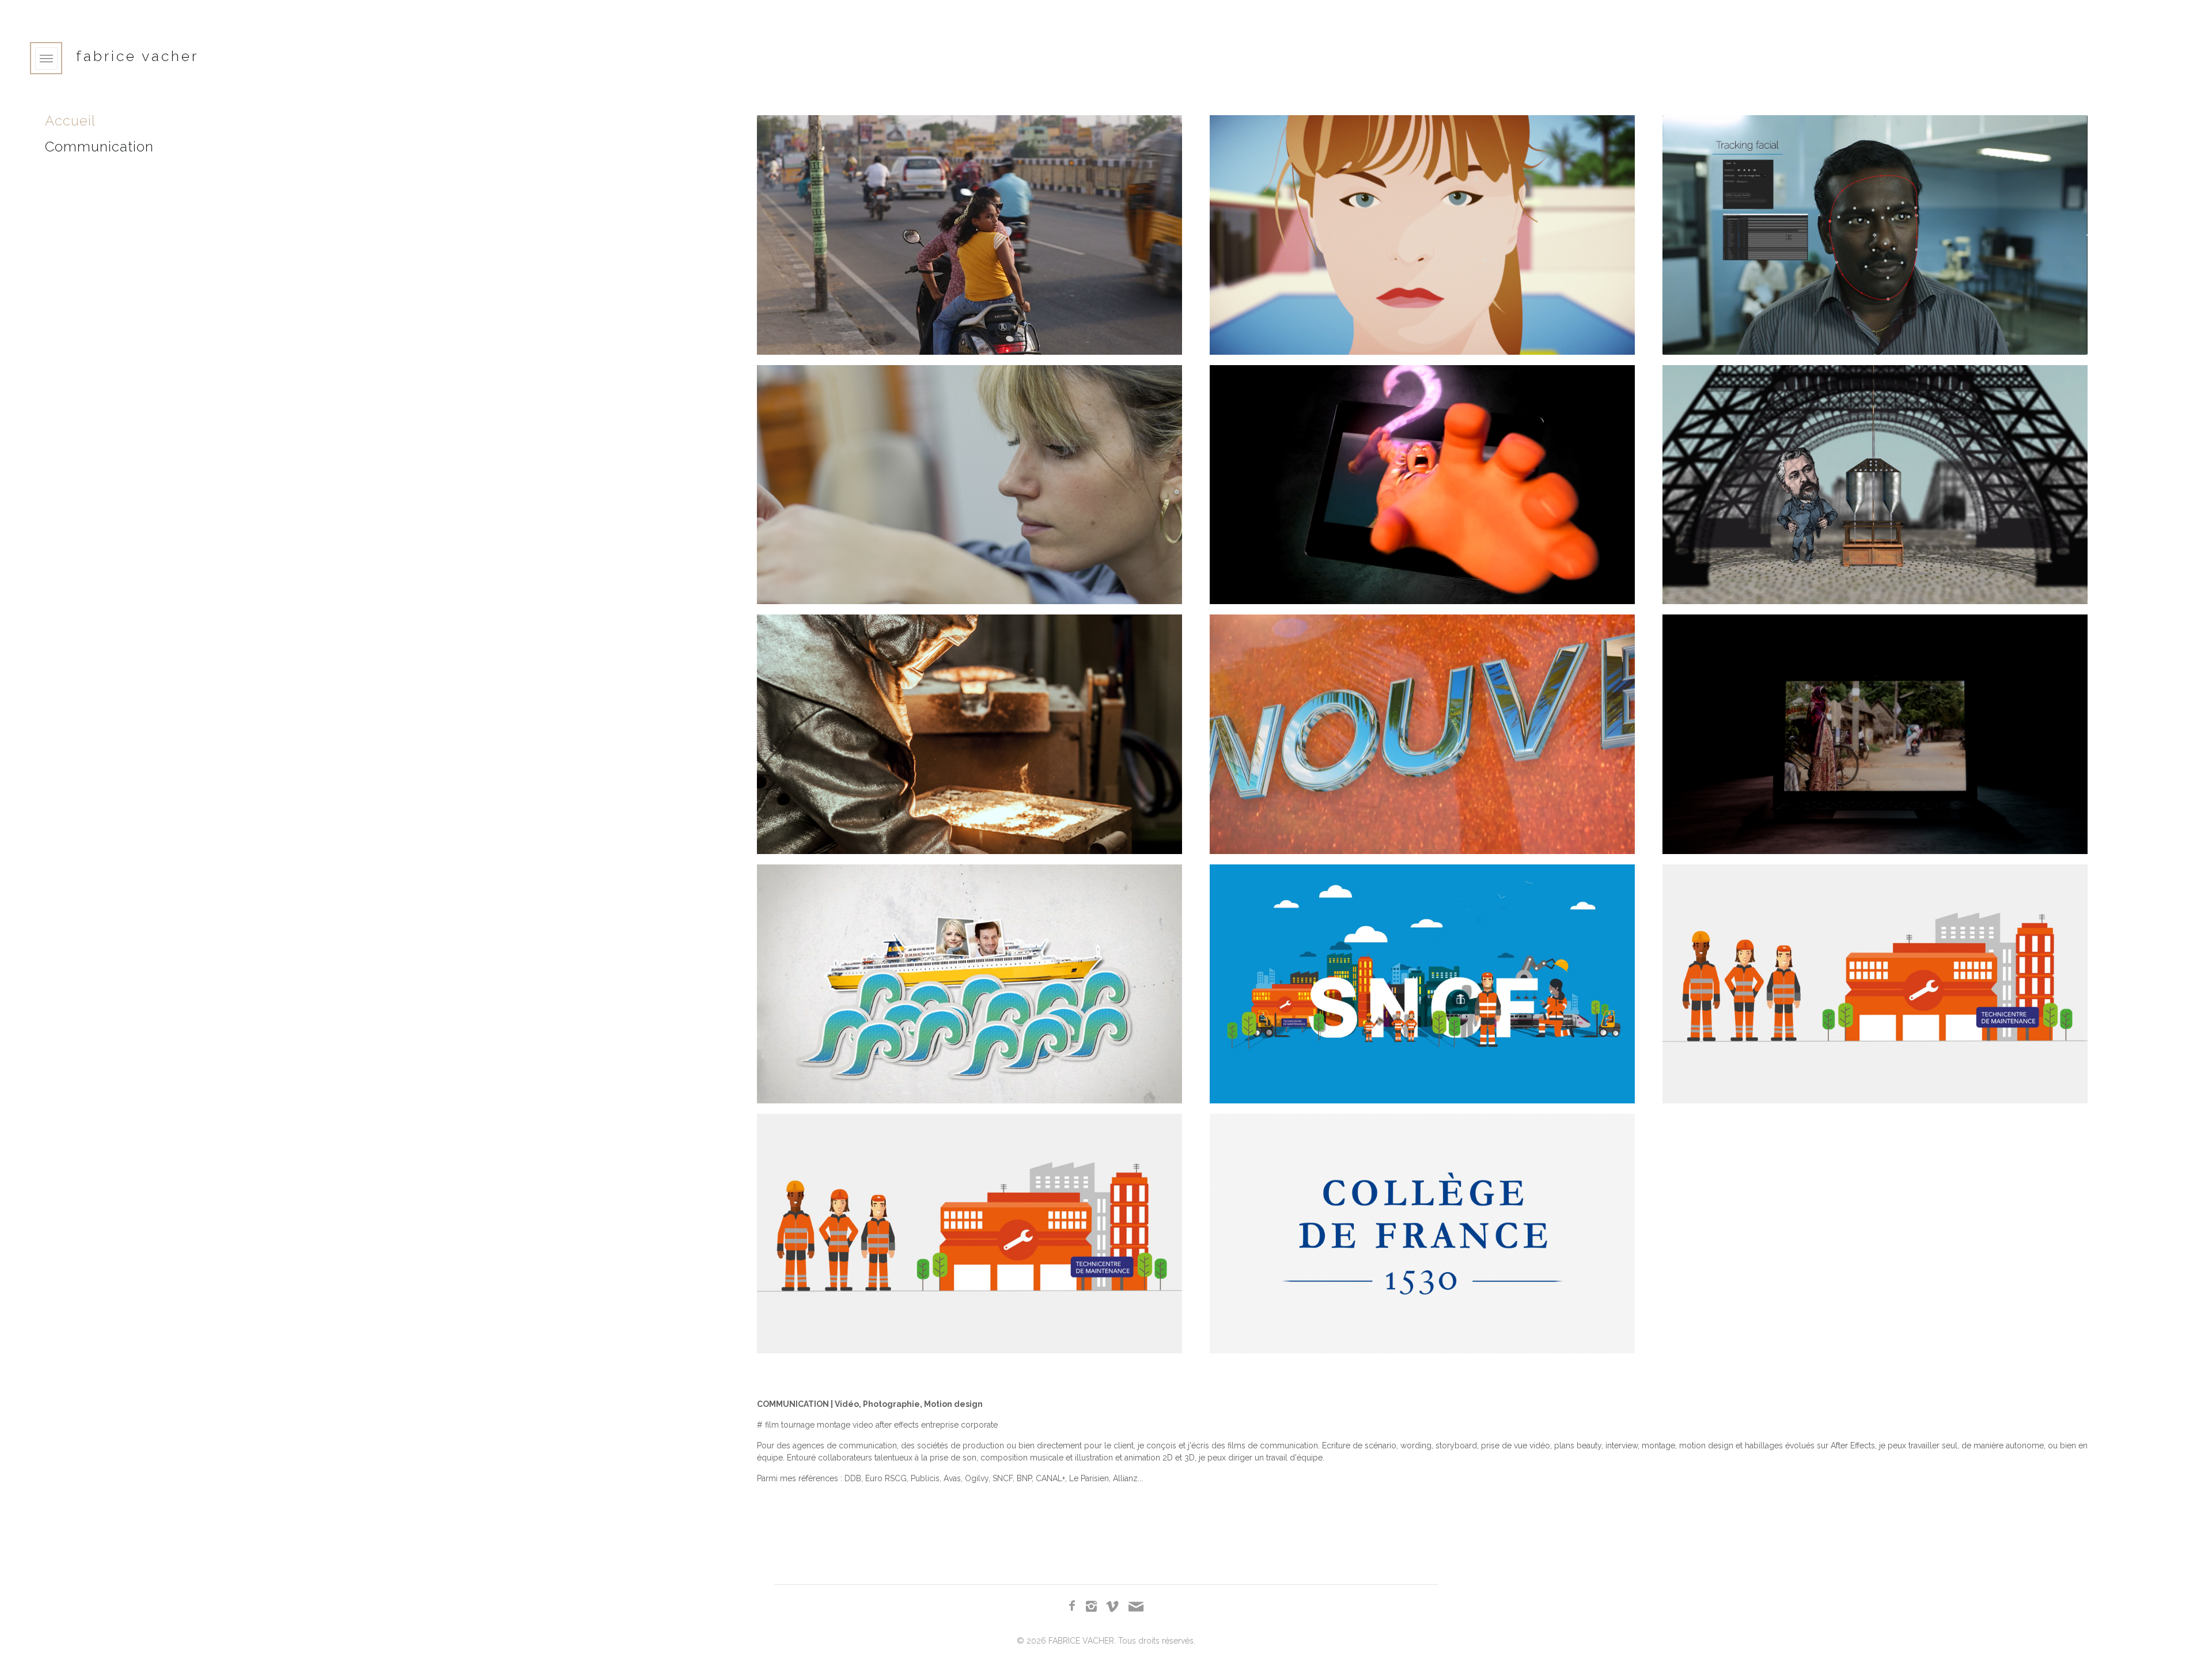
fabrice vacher (137, 56)
